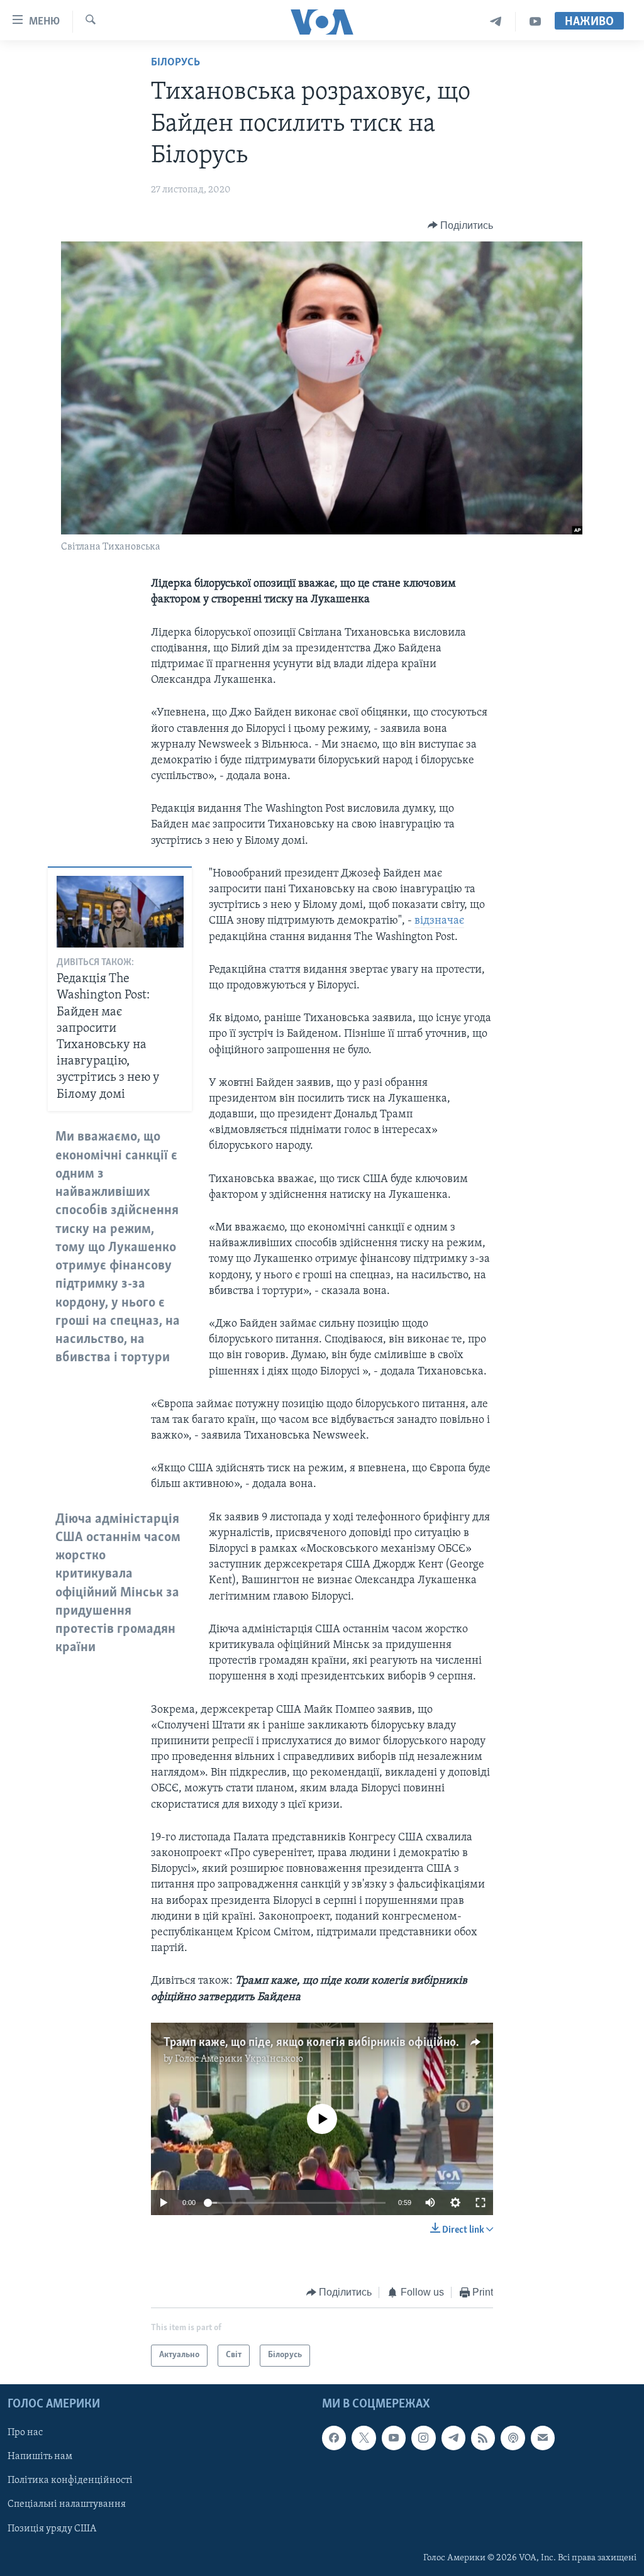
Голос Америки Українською (239, 2059)
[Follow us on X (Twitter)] (364, 2438)
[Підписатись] (543, 2438)
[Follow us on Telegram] (453, 2438)
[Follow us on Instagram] (423, 2438)
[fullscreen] (480, 2203)
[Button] (461, 226)
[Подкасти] (513, 2438)
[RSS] (483, 2438)
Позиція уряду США (52, 2528)
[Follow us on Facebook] (334, 2438)
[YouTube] (535, 22)
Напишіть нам (40, 2457)
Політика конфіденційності (70, 2480)
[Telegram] (496, 22)
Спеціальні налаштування (67, 2504)
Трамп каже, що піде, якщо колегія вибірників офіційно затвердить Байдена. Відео (382, 2043)
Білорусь (175, 63)
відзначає (439, 921)
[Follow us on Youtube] (394, 2438)
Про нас (25, 2433)
